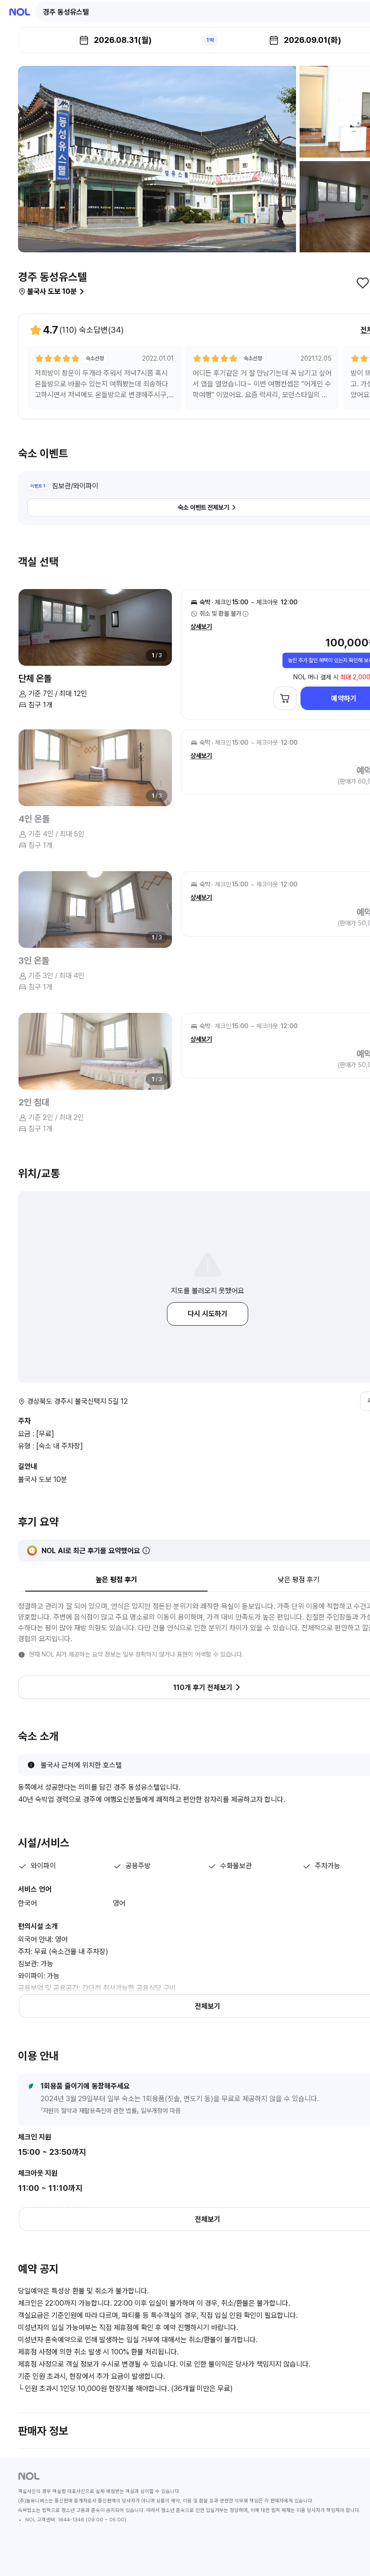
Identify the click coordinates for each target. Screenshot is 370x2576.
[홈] (20, 12)
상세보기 (201, 627)
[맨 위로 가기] (348, 2554)
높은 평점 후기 (116, 1580)
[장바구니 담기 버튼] (285, 698)
